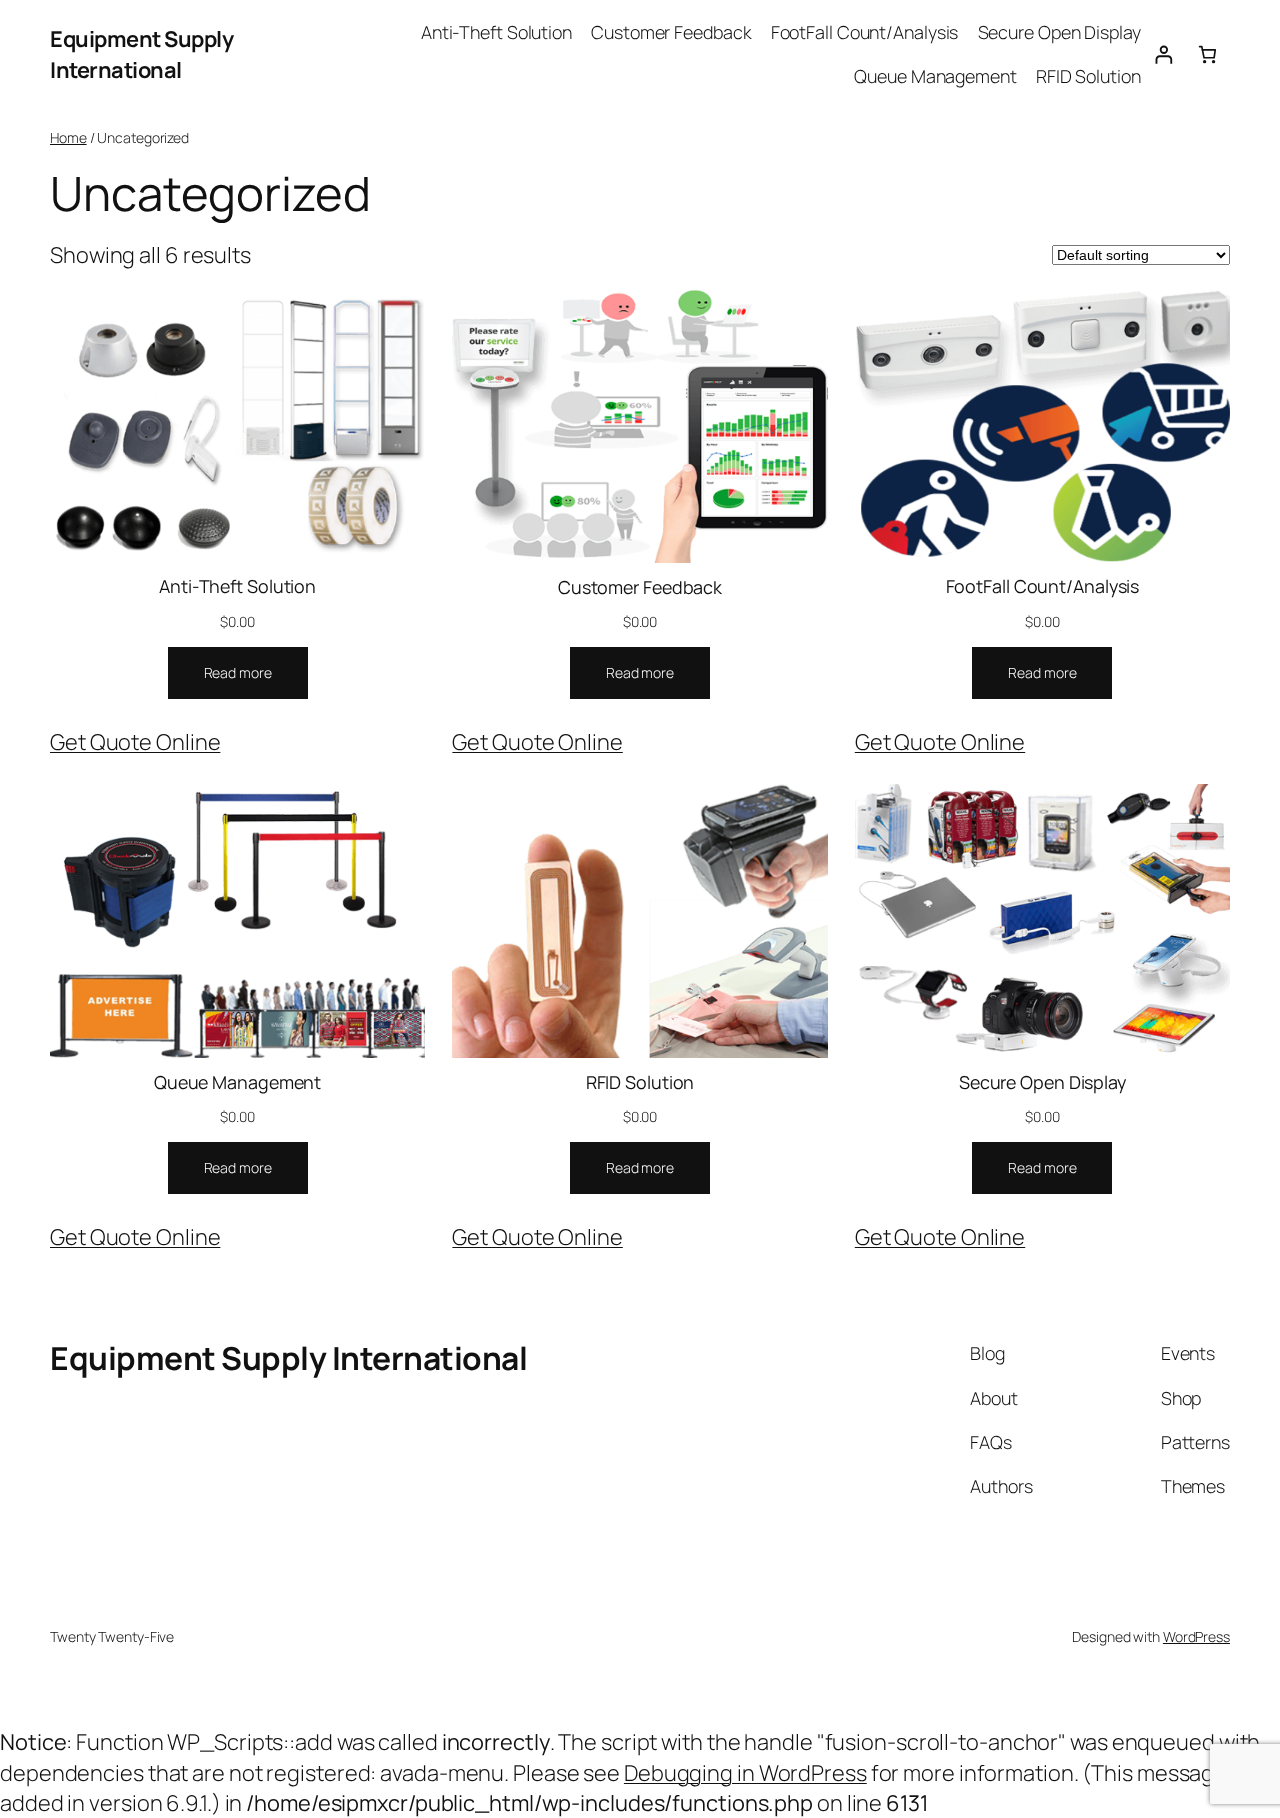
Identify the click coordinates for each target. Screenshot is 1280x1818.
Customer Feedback (640, 587)
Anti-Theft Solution (237, 586)
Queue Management (237, 1082)
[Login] (1163, 54)
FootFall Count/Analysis (1043, 586)
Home (68, 137)
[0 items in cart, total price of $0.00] (1207, 54)
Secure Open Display (1042, 1082)
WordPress (1196, 1636)
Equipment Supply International (141, 54)
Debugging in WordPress (745, 1773)
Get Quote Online (135, 742)
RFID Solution (640, 1082)
